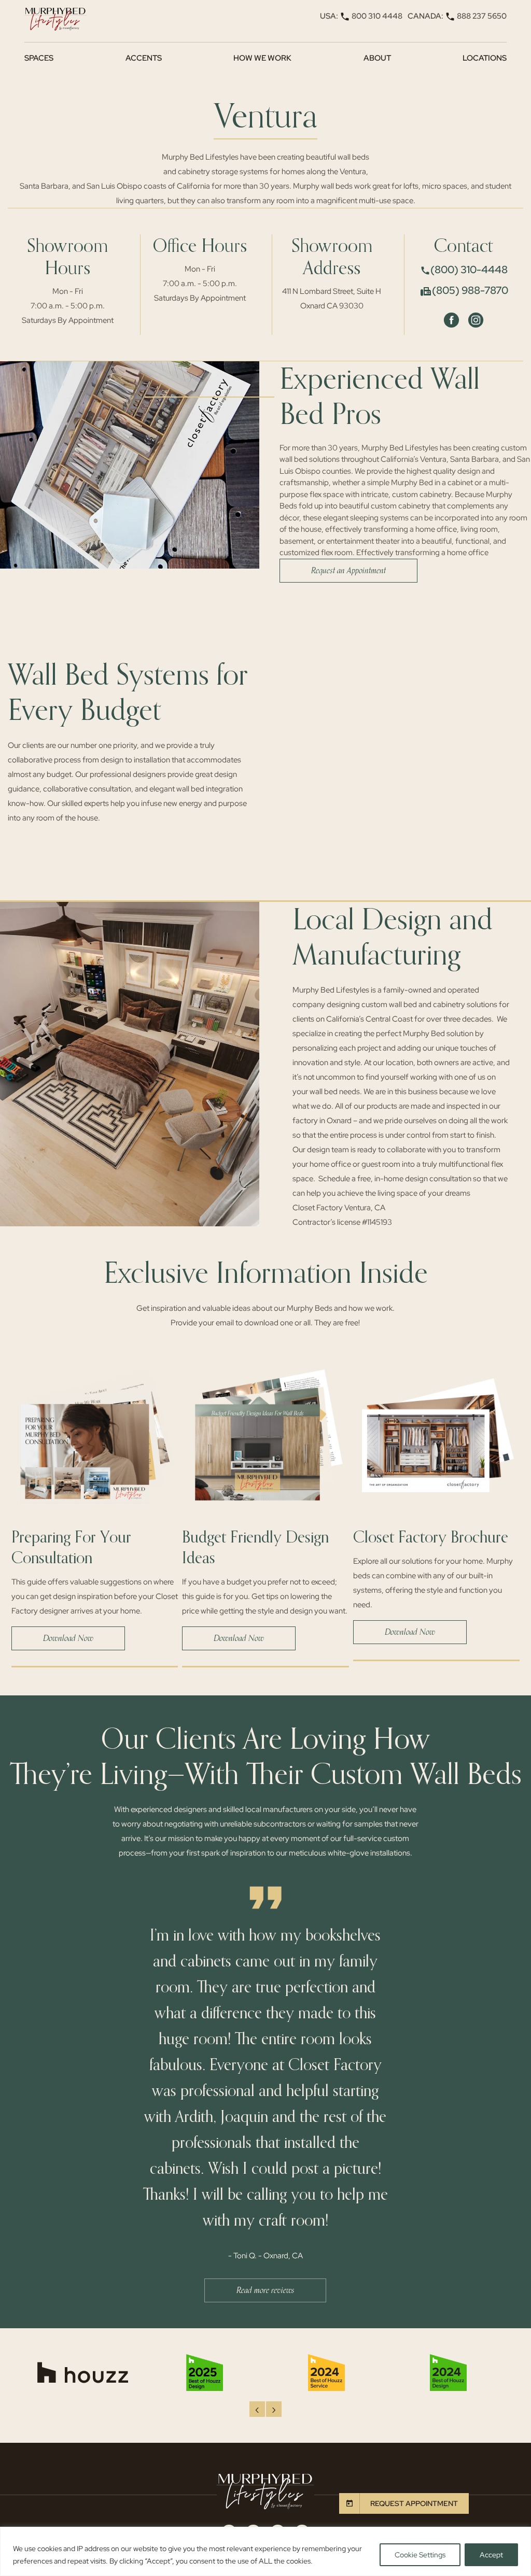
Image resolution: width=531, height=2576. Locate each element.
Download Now (68, 1638)
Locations (485, 58)
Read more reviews (265, 2290)
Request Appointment (414, 2503)
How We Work (262, 58)
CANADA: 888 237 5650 (457, 16)
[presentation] (257, 2409)
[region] (265, 2551)
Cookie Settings (420, 2555)
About (377, 58)
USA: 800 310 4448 (361, 16)
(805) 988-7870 (470, 290)
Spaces (39, 58)
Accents (144, 58)
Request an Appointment (348, 571)
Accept (491, 2555)
